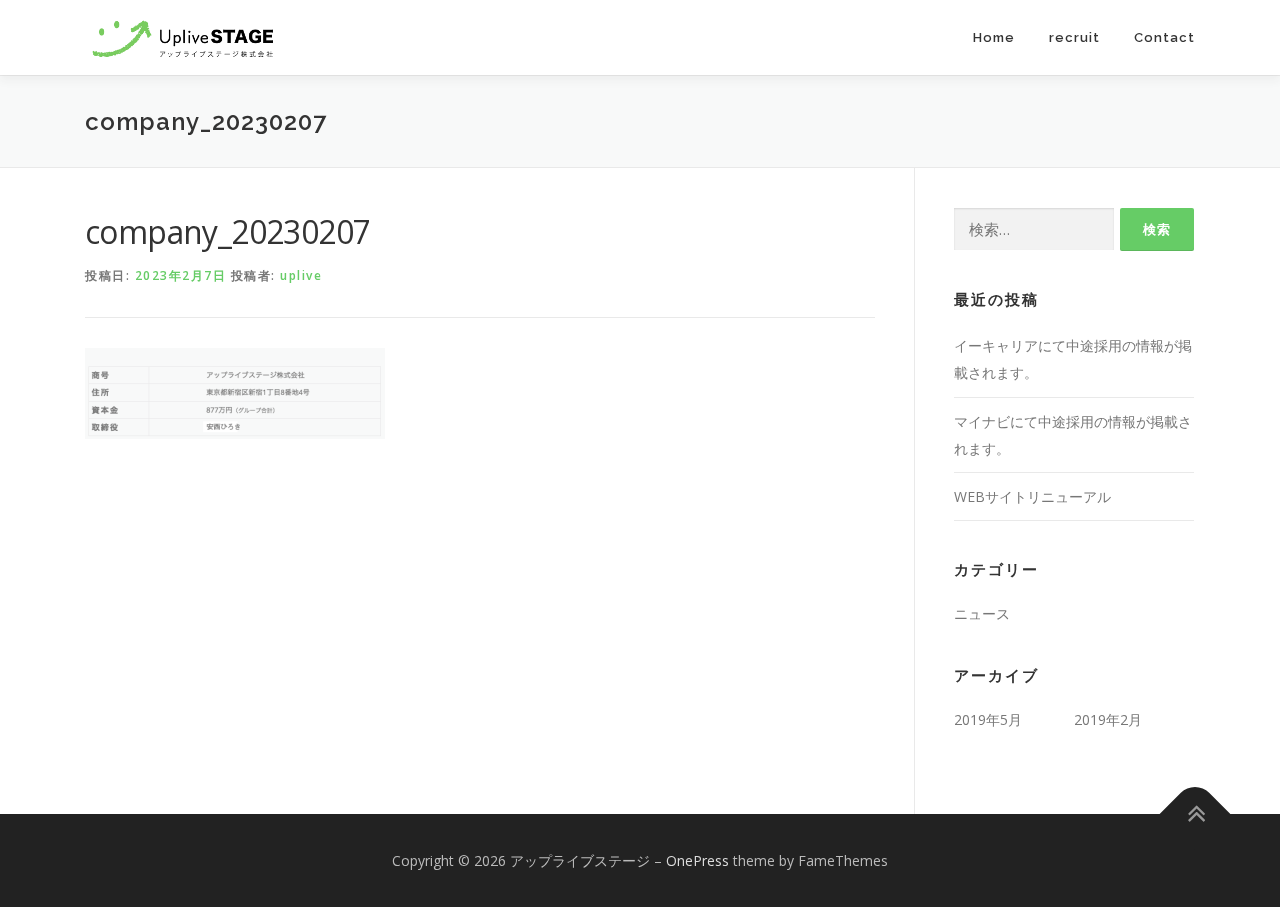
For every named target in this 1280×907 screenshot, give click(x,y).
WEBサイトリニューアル (1032, 496)
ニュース (982, 613)
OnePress (697, 860)
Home (994, 37)
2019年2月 (1108, 719)
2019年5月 (988, 719)
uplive (301, 275)
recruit (1074, 37)
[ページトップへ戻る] (1195, 813)
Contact (1164, 37)
